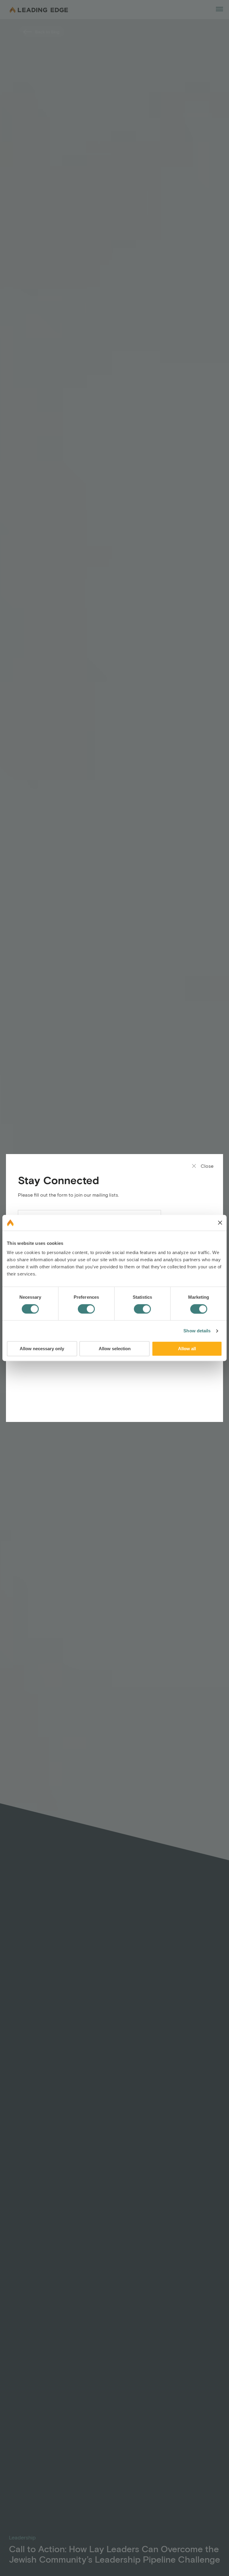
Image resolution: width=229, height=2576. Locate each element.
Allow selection (115, 1349)
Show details (197, 1331)
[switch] (86, 1309)
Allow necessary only (42, 1349)
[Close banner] (220, 1223)
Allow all (187, 1349)
